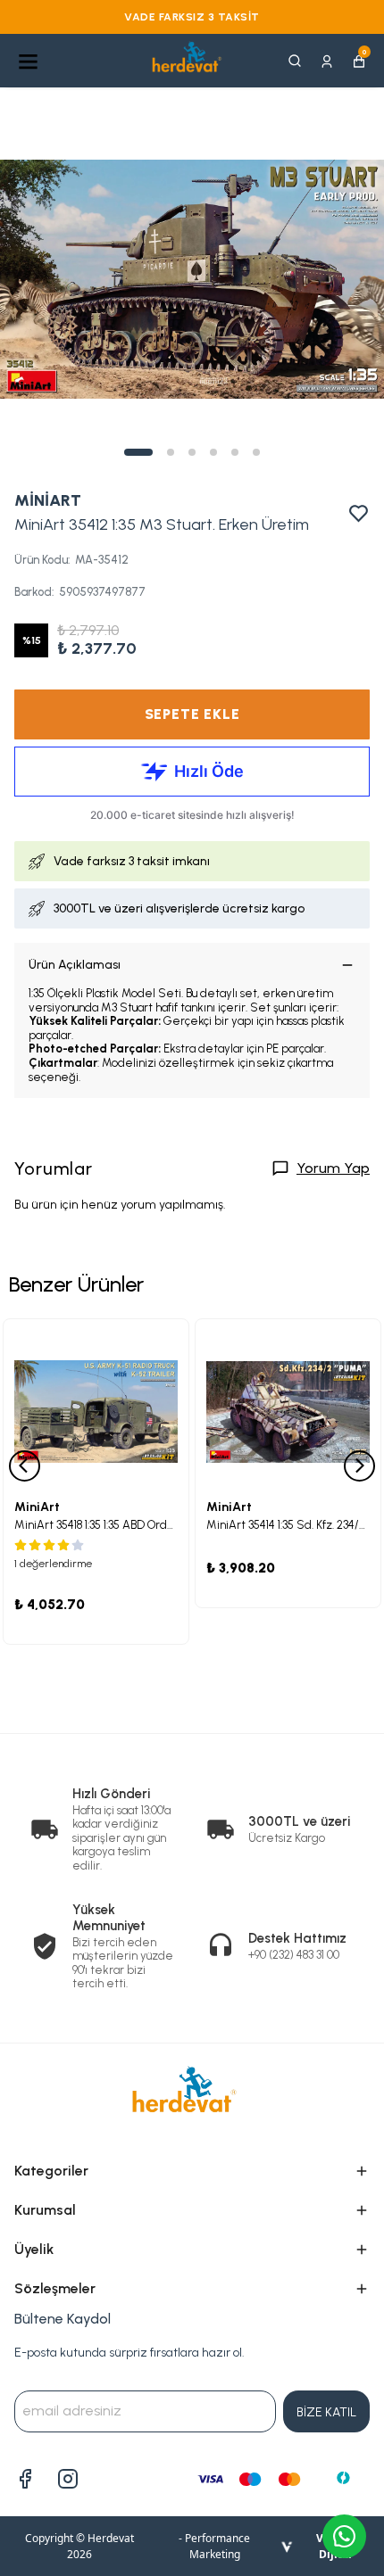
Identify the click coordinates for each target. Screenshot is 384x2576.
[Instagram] (68, 2479)
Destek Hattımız (297, 1938)
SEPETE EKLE (192, 714)
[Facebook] (25, 2479)
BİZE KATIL (326, 2412)
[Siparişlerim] (327, 60)
